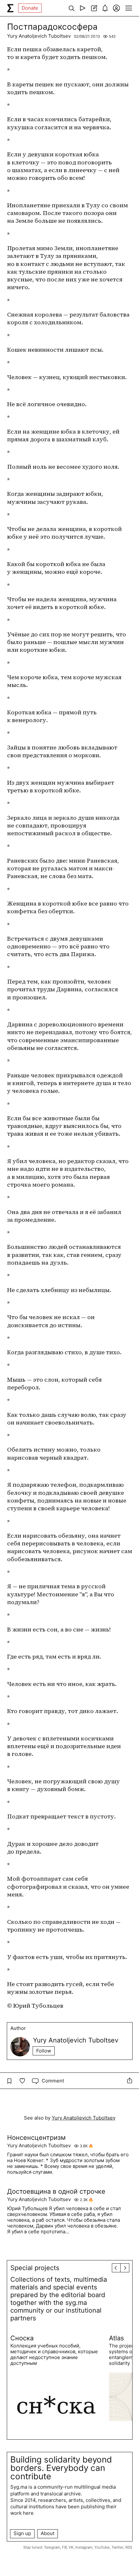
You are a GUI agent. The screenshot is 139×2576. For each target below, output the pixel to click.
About (48, 2533)
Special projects (35, 2268)
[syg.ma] (10, 8)
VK (71, 2547)
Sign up (22, 2533)
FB (64, 2547)
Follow (44, 2051)
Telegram (52, 2547)
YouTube (102, 2547)
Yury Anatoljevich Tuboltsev (39, 36)
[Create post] (94, 8)
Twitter (118, 2547)
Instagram (84, 2547)
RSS (129, 2547)
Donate (30, 8)
